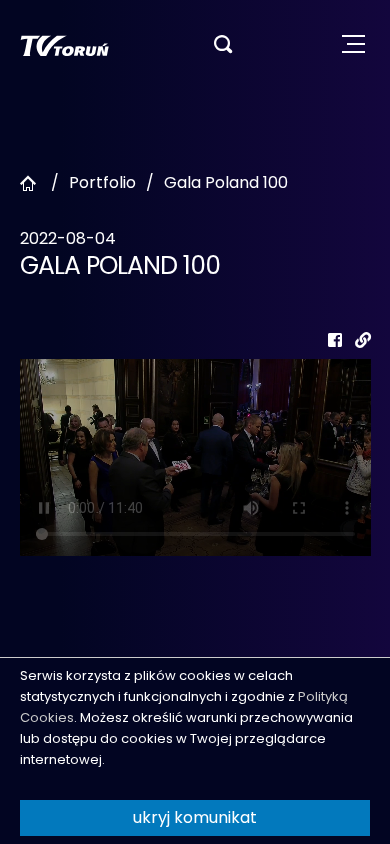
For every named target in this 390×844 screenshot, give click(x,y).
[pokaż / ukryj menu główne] (353, 44)
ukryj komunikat (195, 817)
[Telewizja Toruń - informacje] (65, 44)
